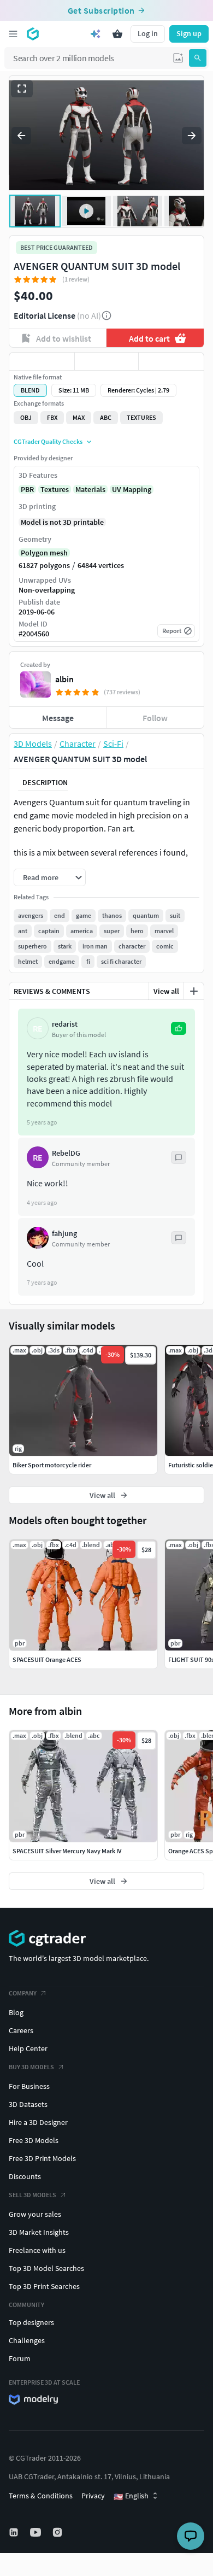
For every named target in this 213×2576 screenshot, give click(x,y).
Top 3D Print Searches (44, 2286)
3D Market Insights (39, 2232)
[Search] (198, 58)
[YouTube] (37, 2532)
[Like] (42, 361)
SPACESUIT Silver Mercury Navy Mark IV (67, 1851)
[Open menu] (13, 34)
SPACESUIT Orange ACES (47, 1659)
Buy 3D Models (31, 2067)
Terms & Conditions (41, 2496)
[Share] (171, 361)
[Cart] (117, 34)
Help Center (28, 2048)
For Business (29, 2086)
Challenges (27, 2340)
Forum (20, 2358)
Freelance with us (37, 2250)
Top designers (31, 2322)
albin (64, 679)
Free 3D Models (34, 2140)
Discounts (25, 2176)
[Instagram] (58, 2532)
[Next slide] (192, 136)
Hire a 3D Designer (38, 2122)
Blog (16, 2012)
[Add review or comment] (194, 991)
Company (23, 1993)
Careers (21, 2030)
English (131, 2496)
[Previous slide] (21, 136)
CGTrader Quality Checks (48, 441)
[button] (178, 58)
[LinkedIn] (15, 2532)
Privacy (93, 2496)
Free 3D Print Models (42, 2158)
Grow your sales (35, 2214)
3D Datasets (28, 2104)
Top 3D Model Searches (46, 2268)
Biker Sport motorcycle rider (52, 1465)
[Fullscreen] (22, 89)
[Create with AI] (96, 34)
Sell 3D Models (32, 2195)
